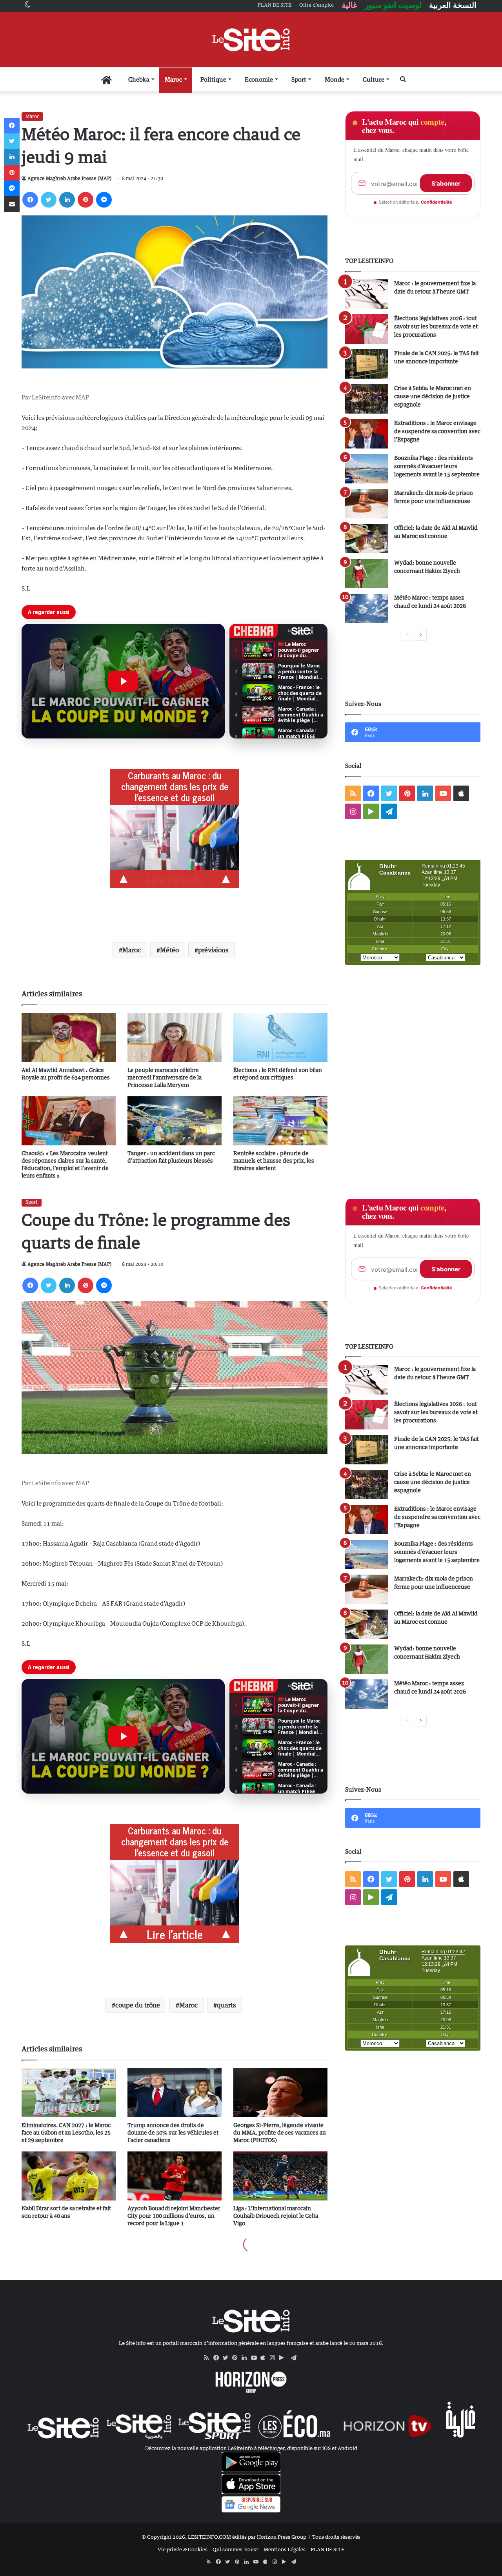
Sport (299, 79)
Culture (374, 79)
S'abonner (446, 183)
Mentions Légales (285, 2549)
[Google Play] (284, 2358)
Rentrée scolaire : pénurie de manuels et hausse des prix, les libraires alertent (274, 1160)
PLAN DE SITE (327, 2549)
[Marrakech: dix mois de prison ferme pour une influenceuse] (367, 504)
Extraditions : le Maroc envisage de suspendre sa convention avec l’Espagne (437, 431)
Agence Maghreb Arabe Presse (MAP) (69, 178)
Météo (169, 950)
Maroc (173, 79)
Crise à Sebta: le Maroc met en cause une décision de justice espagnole (433, 396)
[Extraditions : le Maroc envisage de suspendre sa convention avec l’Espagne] (367, 434)
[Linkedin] (67, 200)
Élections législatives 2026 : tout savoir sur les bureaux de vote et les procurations (436, 326)
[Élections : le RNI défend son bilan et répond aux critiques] (280, 1038)
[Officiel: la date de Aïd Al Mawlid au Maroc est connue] (367, 539)
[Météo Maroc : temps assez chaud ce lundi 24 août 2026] (367, 608)
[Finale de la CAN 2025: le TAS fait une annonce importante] (367, 364)
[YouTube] (256, 2358)
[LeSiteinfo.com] (251, 40)
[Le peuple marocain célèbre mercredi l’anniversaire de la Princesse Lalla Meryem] (175, 1038)
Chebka (139, 79)
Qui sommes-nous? (236, 2549)
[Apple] (265, 2358)
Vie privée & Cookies (183, 2549)
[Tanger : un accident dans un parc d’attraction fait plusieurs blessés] (175, 1121)
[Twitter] (49, 200)
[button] (123, 681)
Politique (213, 79)
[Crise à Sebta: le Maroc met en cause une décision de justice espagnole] (367, 399)
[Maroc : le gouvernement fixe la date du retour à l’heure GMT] (367, 294)
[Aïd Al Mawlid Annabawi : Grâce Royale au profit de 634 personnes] (69, 1038)
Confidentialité (437, 202)
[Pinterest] (85, 200)
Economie (259, 79)
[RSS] (209, 2358)
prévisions (213, 950)
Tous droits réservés (336, 2537)
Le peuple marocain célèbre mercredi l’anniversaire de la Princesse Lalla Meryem (165, 1077)
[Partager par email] (12, 204)
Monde (335, 79)
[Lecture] (123, 681)
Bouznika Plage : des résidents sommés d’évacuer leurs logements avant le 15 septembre (437, 466)
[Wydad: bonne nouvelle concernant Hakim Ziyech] (367, 573)
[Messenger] (104, 200)
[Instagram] (275, 2358)
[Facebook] (30, 200)
